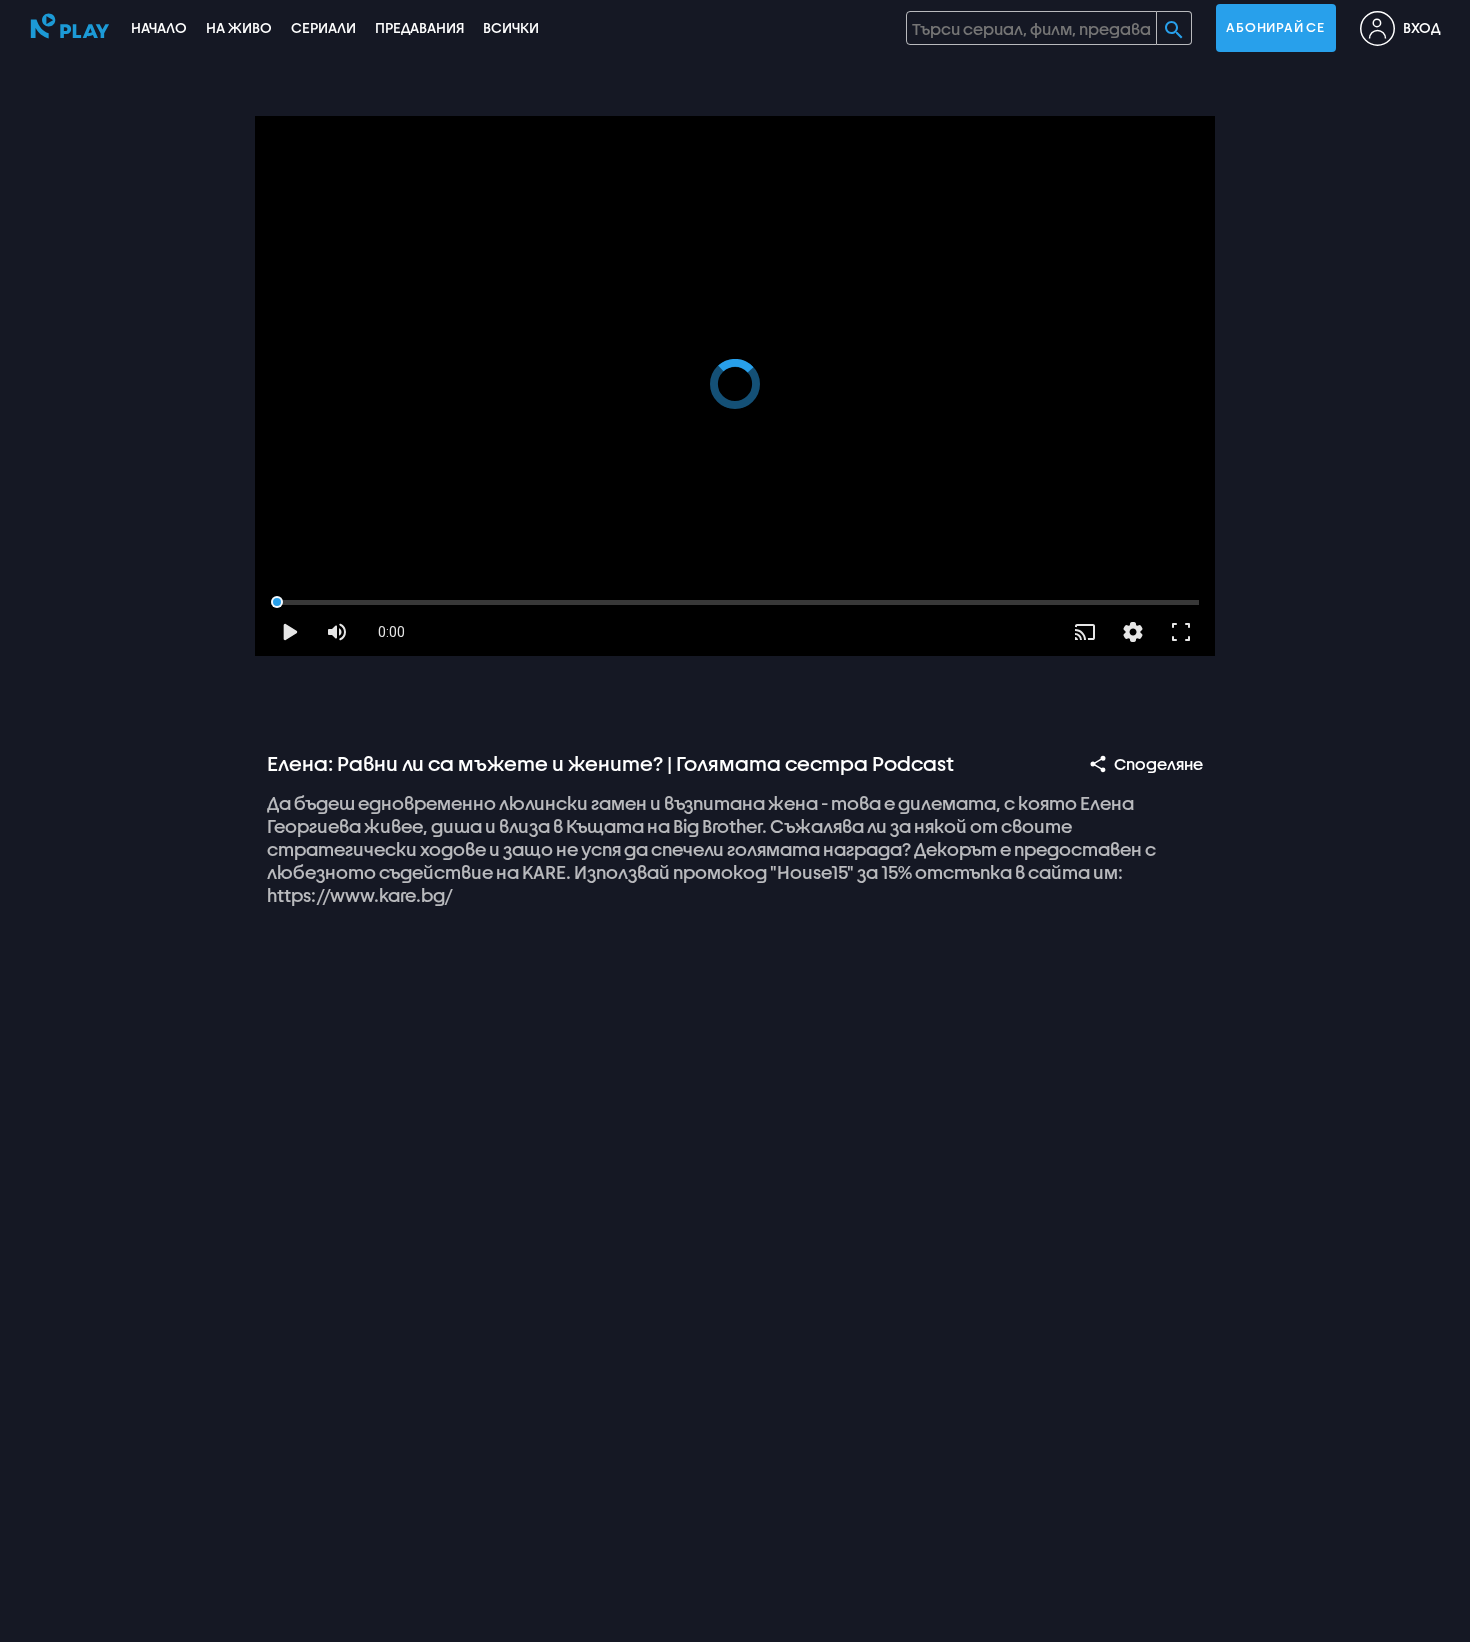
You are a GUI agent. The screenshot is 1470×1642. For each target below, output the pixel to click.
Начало (159, 27)
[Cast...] (1085, 632)
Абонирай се (1275, 27)
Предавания (419, 27)
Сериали (323, 27)
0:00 (391, 632)
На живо (239, 27)
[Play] (289, 632)
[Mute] (337, 632)
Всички (511, 27)
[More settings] (1133, 632)
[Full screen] (1181, 632)
